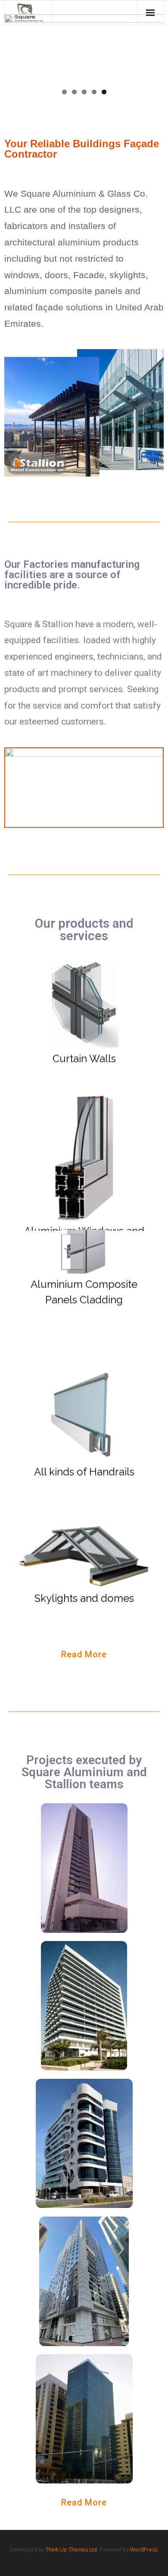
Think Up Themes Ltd (71, 2550)
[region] (84, 48)
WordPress (144, 2550)
